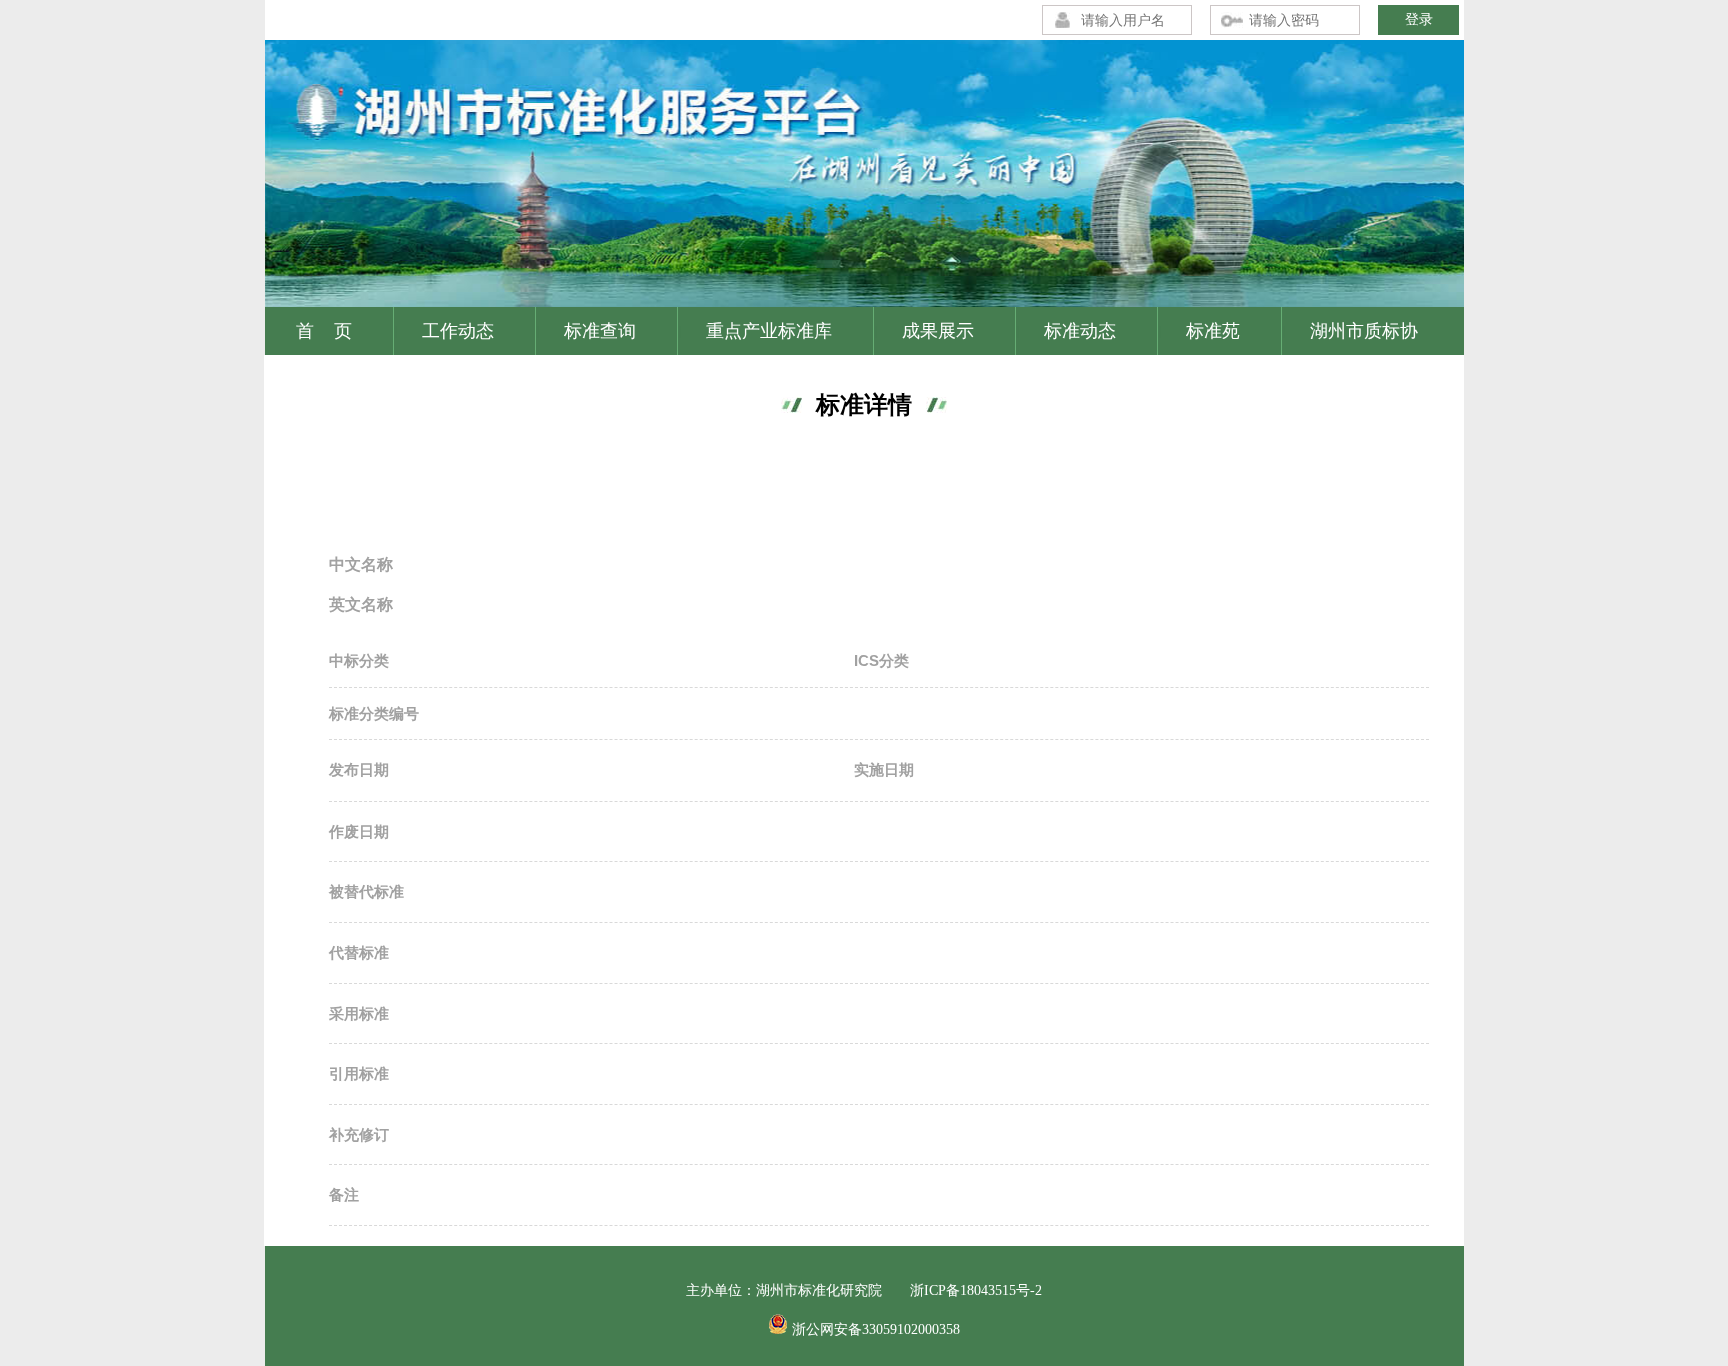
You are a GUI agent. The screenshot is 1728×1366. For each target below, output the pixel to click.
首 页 (324, 331)
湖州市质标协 (1364, 331)
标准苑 (1213, 331)
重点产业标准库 (769, 331)
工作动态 (458, 331)
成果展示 (938, 331)
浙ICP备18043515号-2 (976, 1290)
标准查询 (600, 331)
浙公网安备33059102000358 (876, 1329)
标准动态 (1080, 331)
